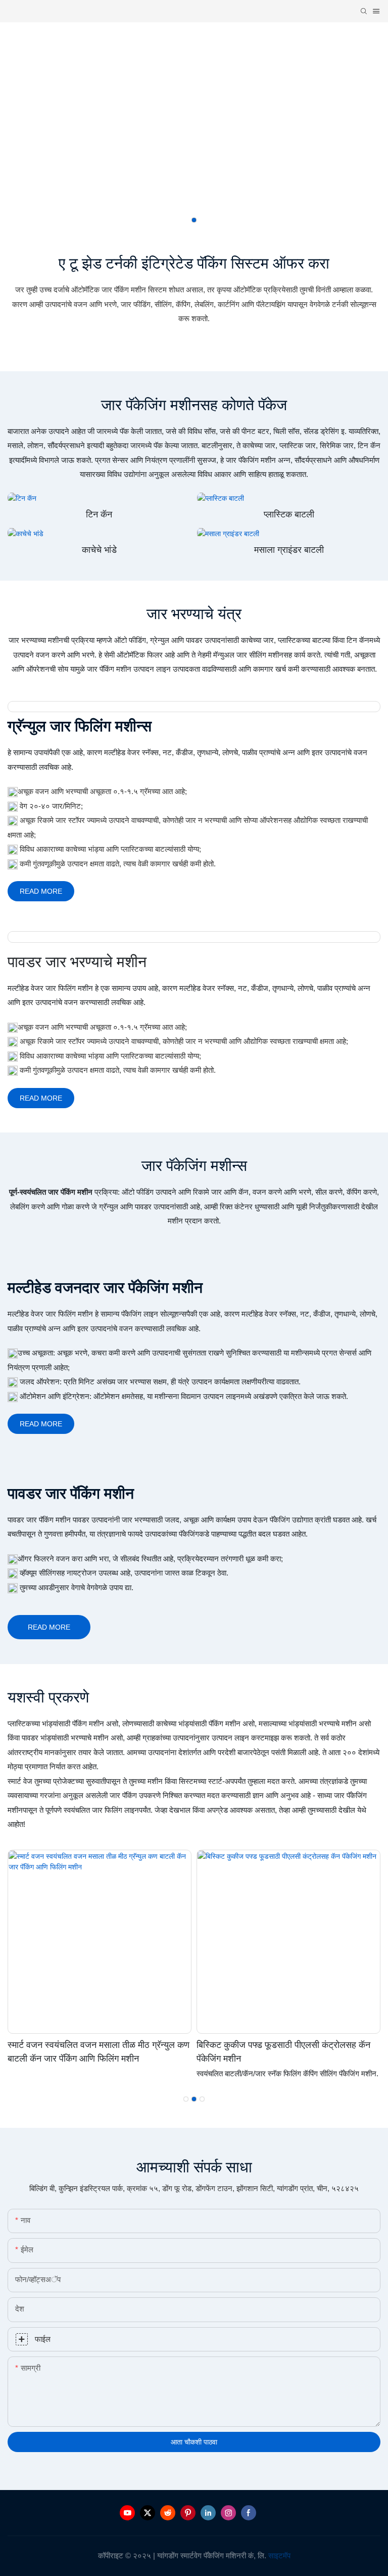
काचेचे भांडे (99, 550)
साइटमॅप (279, 2556)
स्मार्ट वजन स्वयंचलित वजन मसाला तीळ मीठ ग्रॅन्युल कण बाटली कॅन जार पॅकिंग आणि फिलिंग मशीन (99, 2051)
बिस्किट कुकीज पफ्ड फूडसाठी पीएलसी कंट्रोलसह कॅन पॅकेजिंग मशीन (283, 2051)
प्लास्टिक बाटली (289, 514)
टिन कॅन (99, 514)
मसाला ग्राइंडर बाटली (289, 550)
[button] (194, 220)
